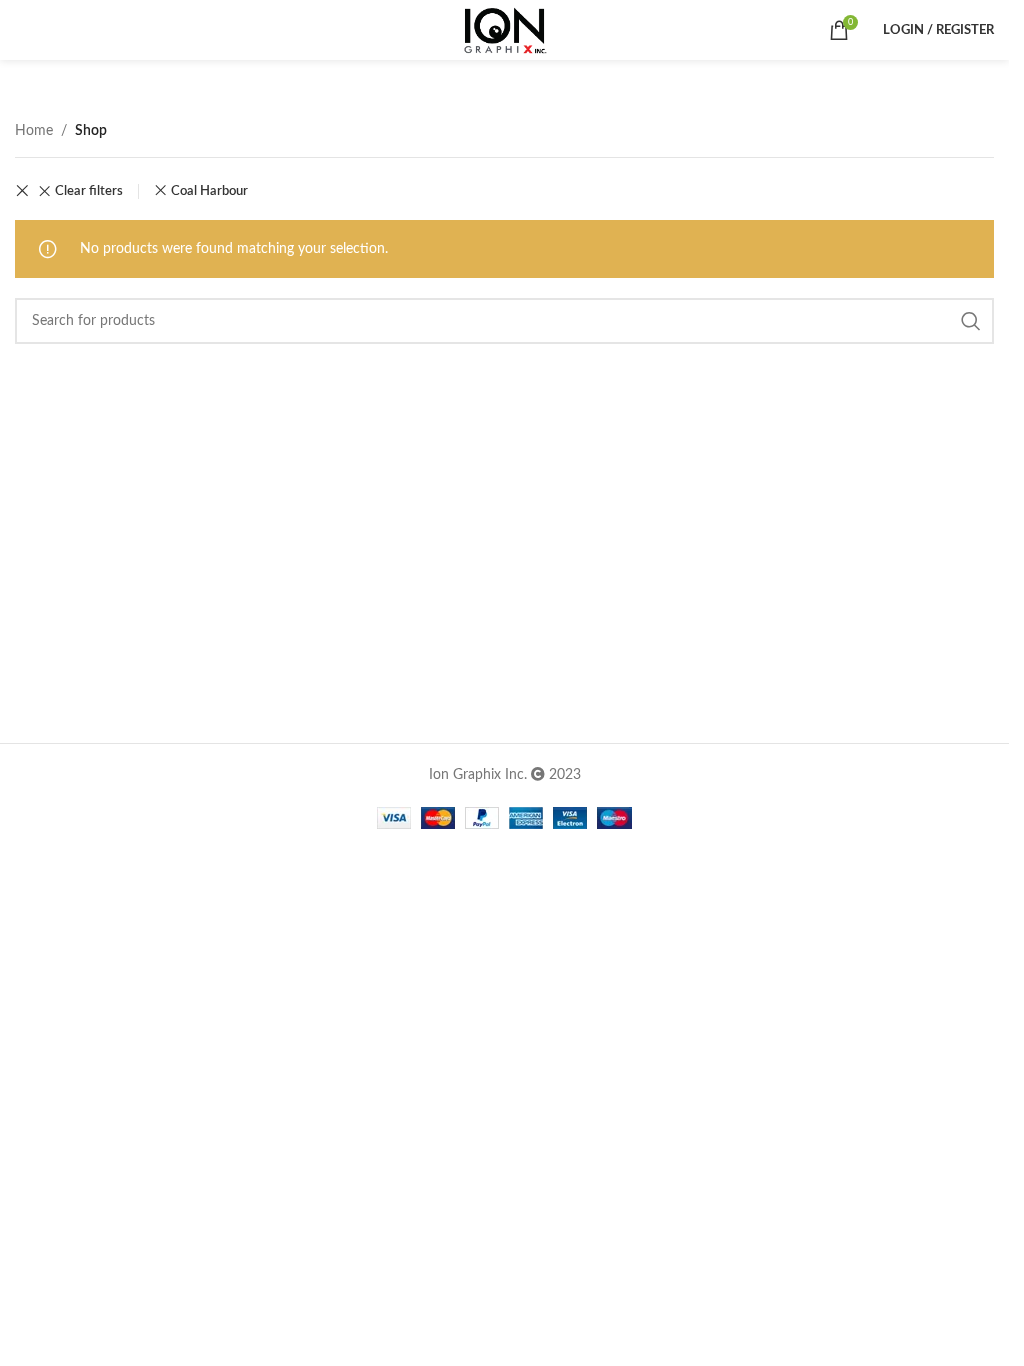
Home (34, 131)
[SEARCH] (971, 321)
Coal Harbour (209, 191)
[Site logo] (504, 30)
